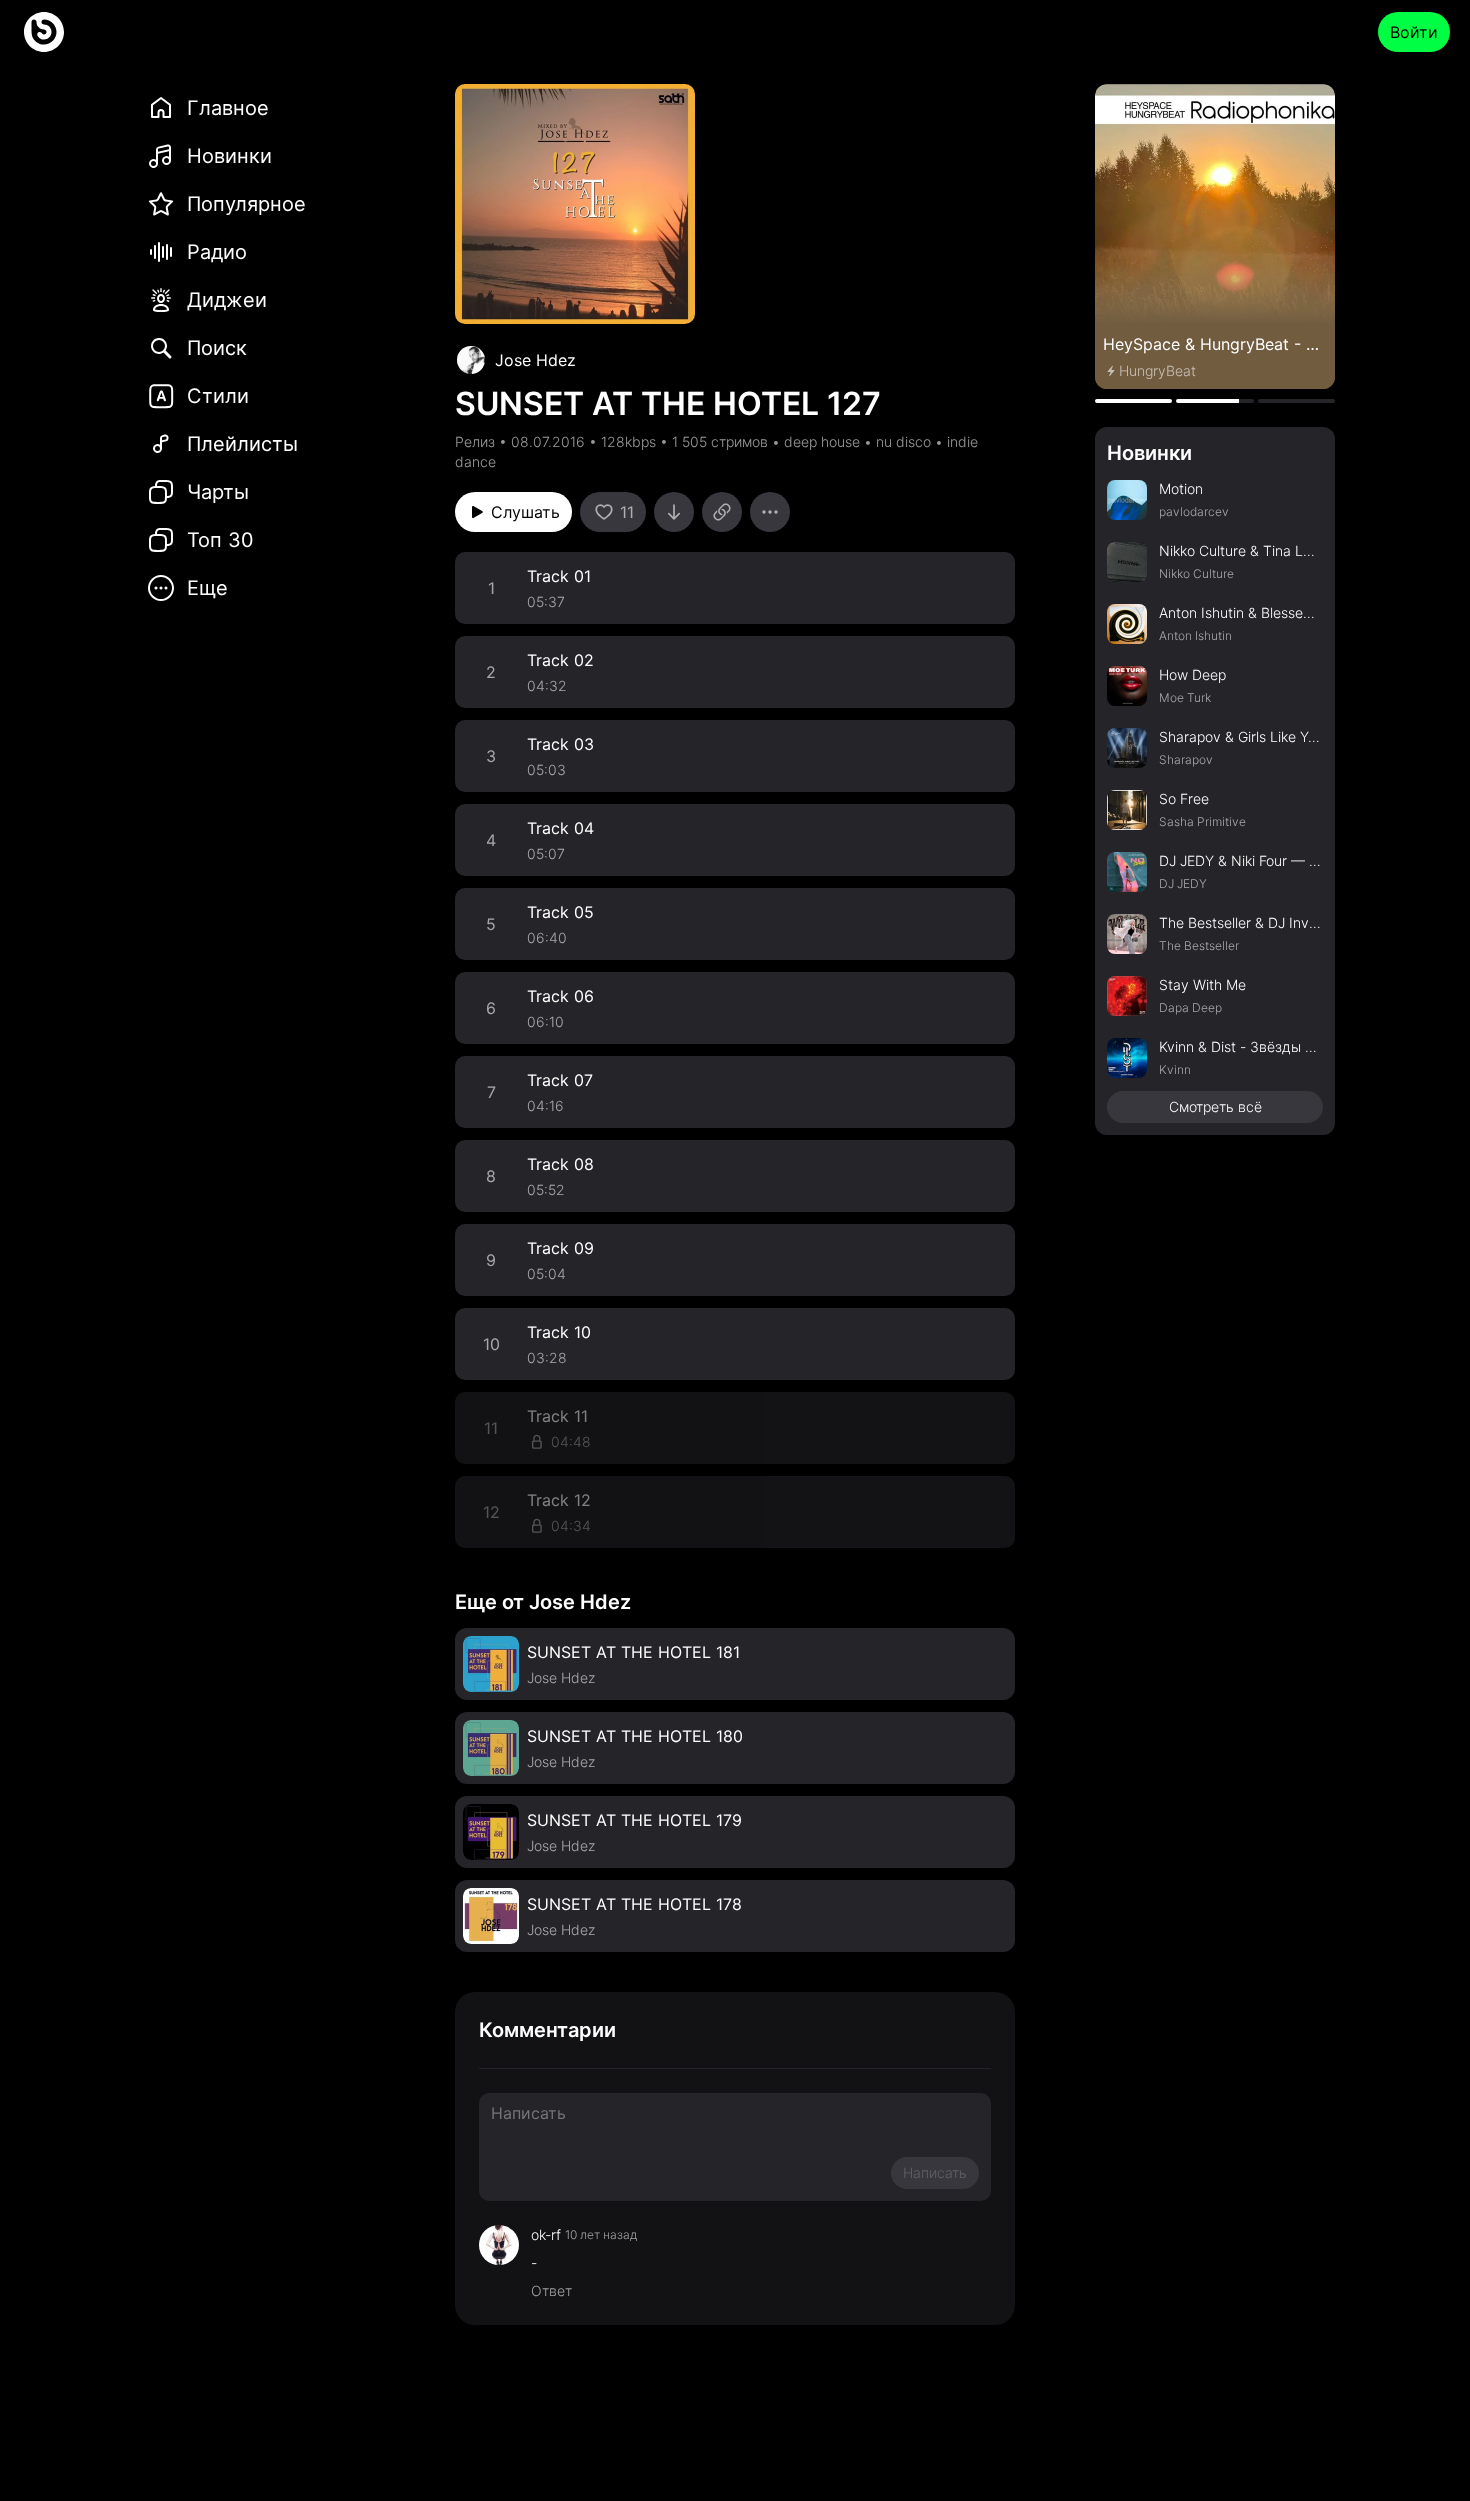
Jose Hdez (535, 360)
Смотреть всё (1215, 1106)
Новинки (1149, 453)
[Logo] (44, 32)
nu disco (903, 441)
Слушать (525, 512)
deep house (822, 441)
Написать (935, 2172)
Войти (1414, 32)
